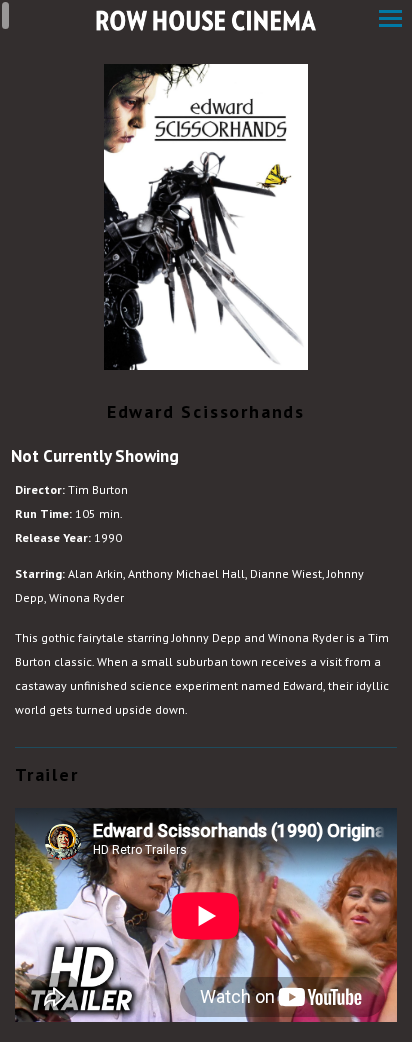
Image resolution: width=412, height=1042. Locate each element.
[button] (390, 20)
